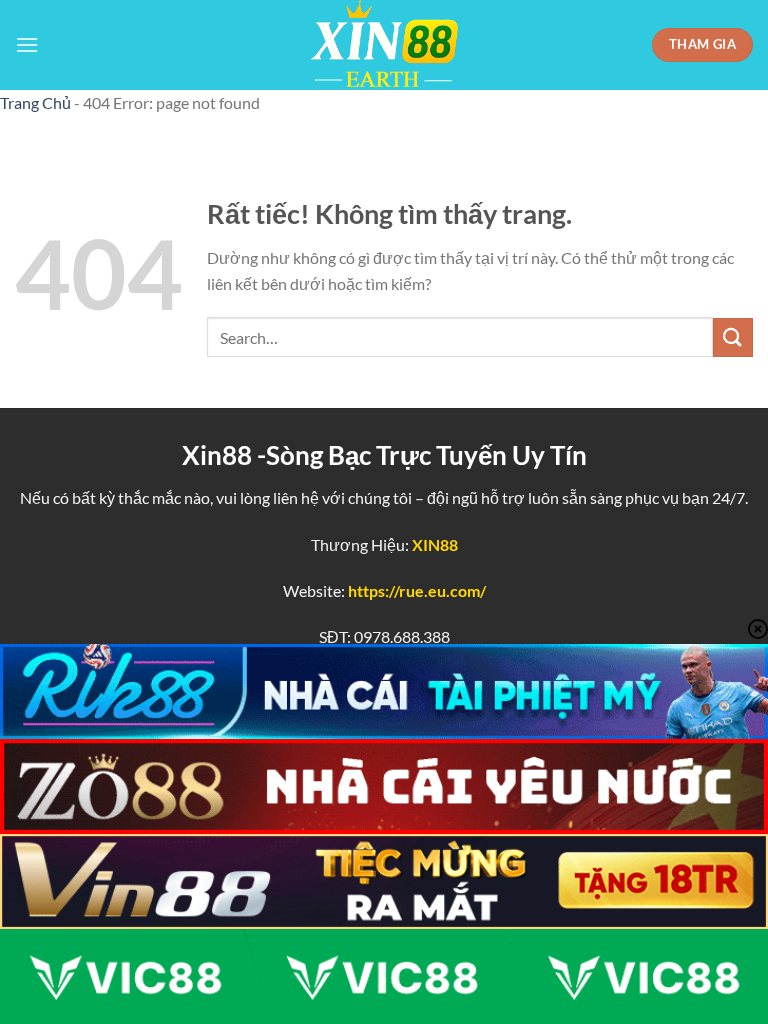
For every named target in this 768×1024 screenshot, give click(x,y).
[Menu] (27, 44)
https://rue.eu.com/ (417, 590)
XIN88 (435, 544)
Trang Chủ (35, 102)
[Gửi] (733, 337)
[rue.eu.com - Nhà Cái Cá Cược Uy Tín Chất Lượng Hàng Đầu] (384, 45)
